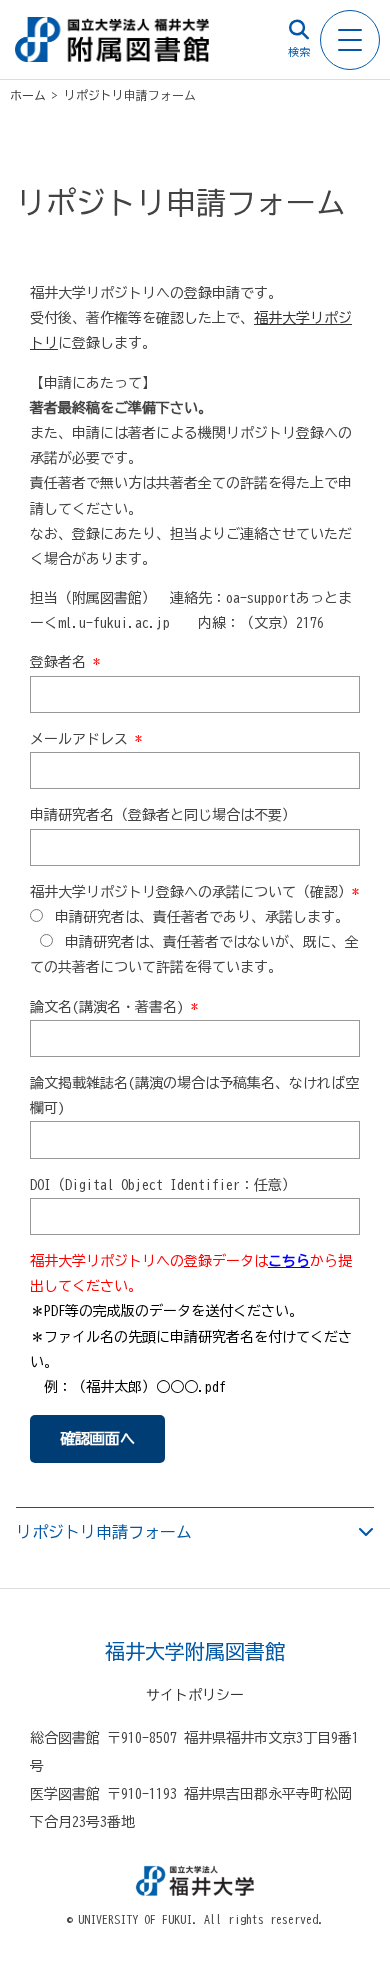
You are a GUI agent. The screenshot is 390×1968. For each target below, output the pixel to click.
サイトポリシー (195, 1695)
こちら (289, 1261)
